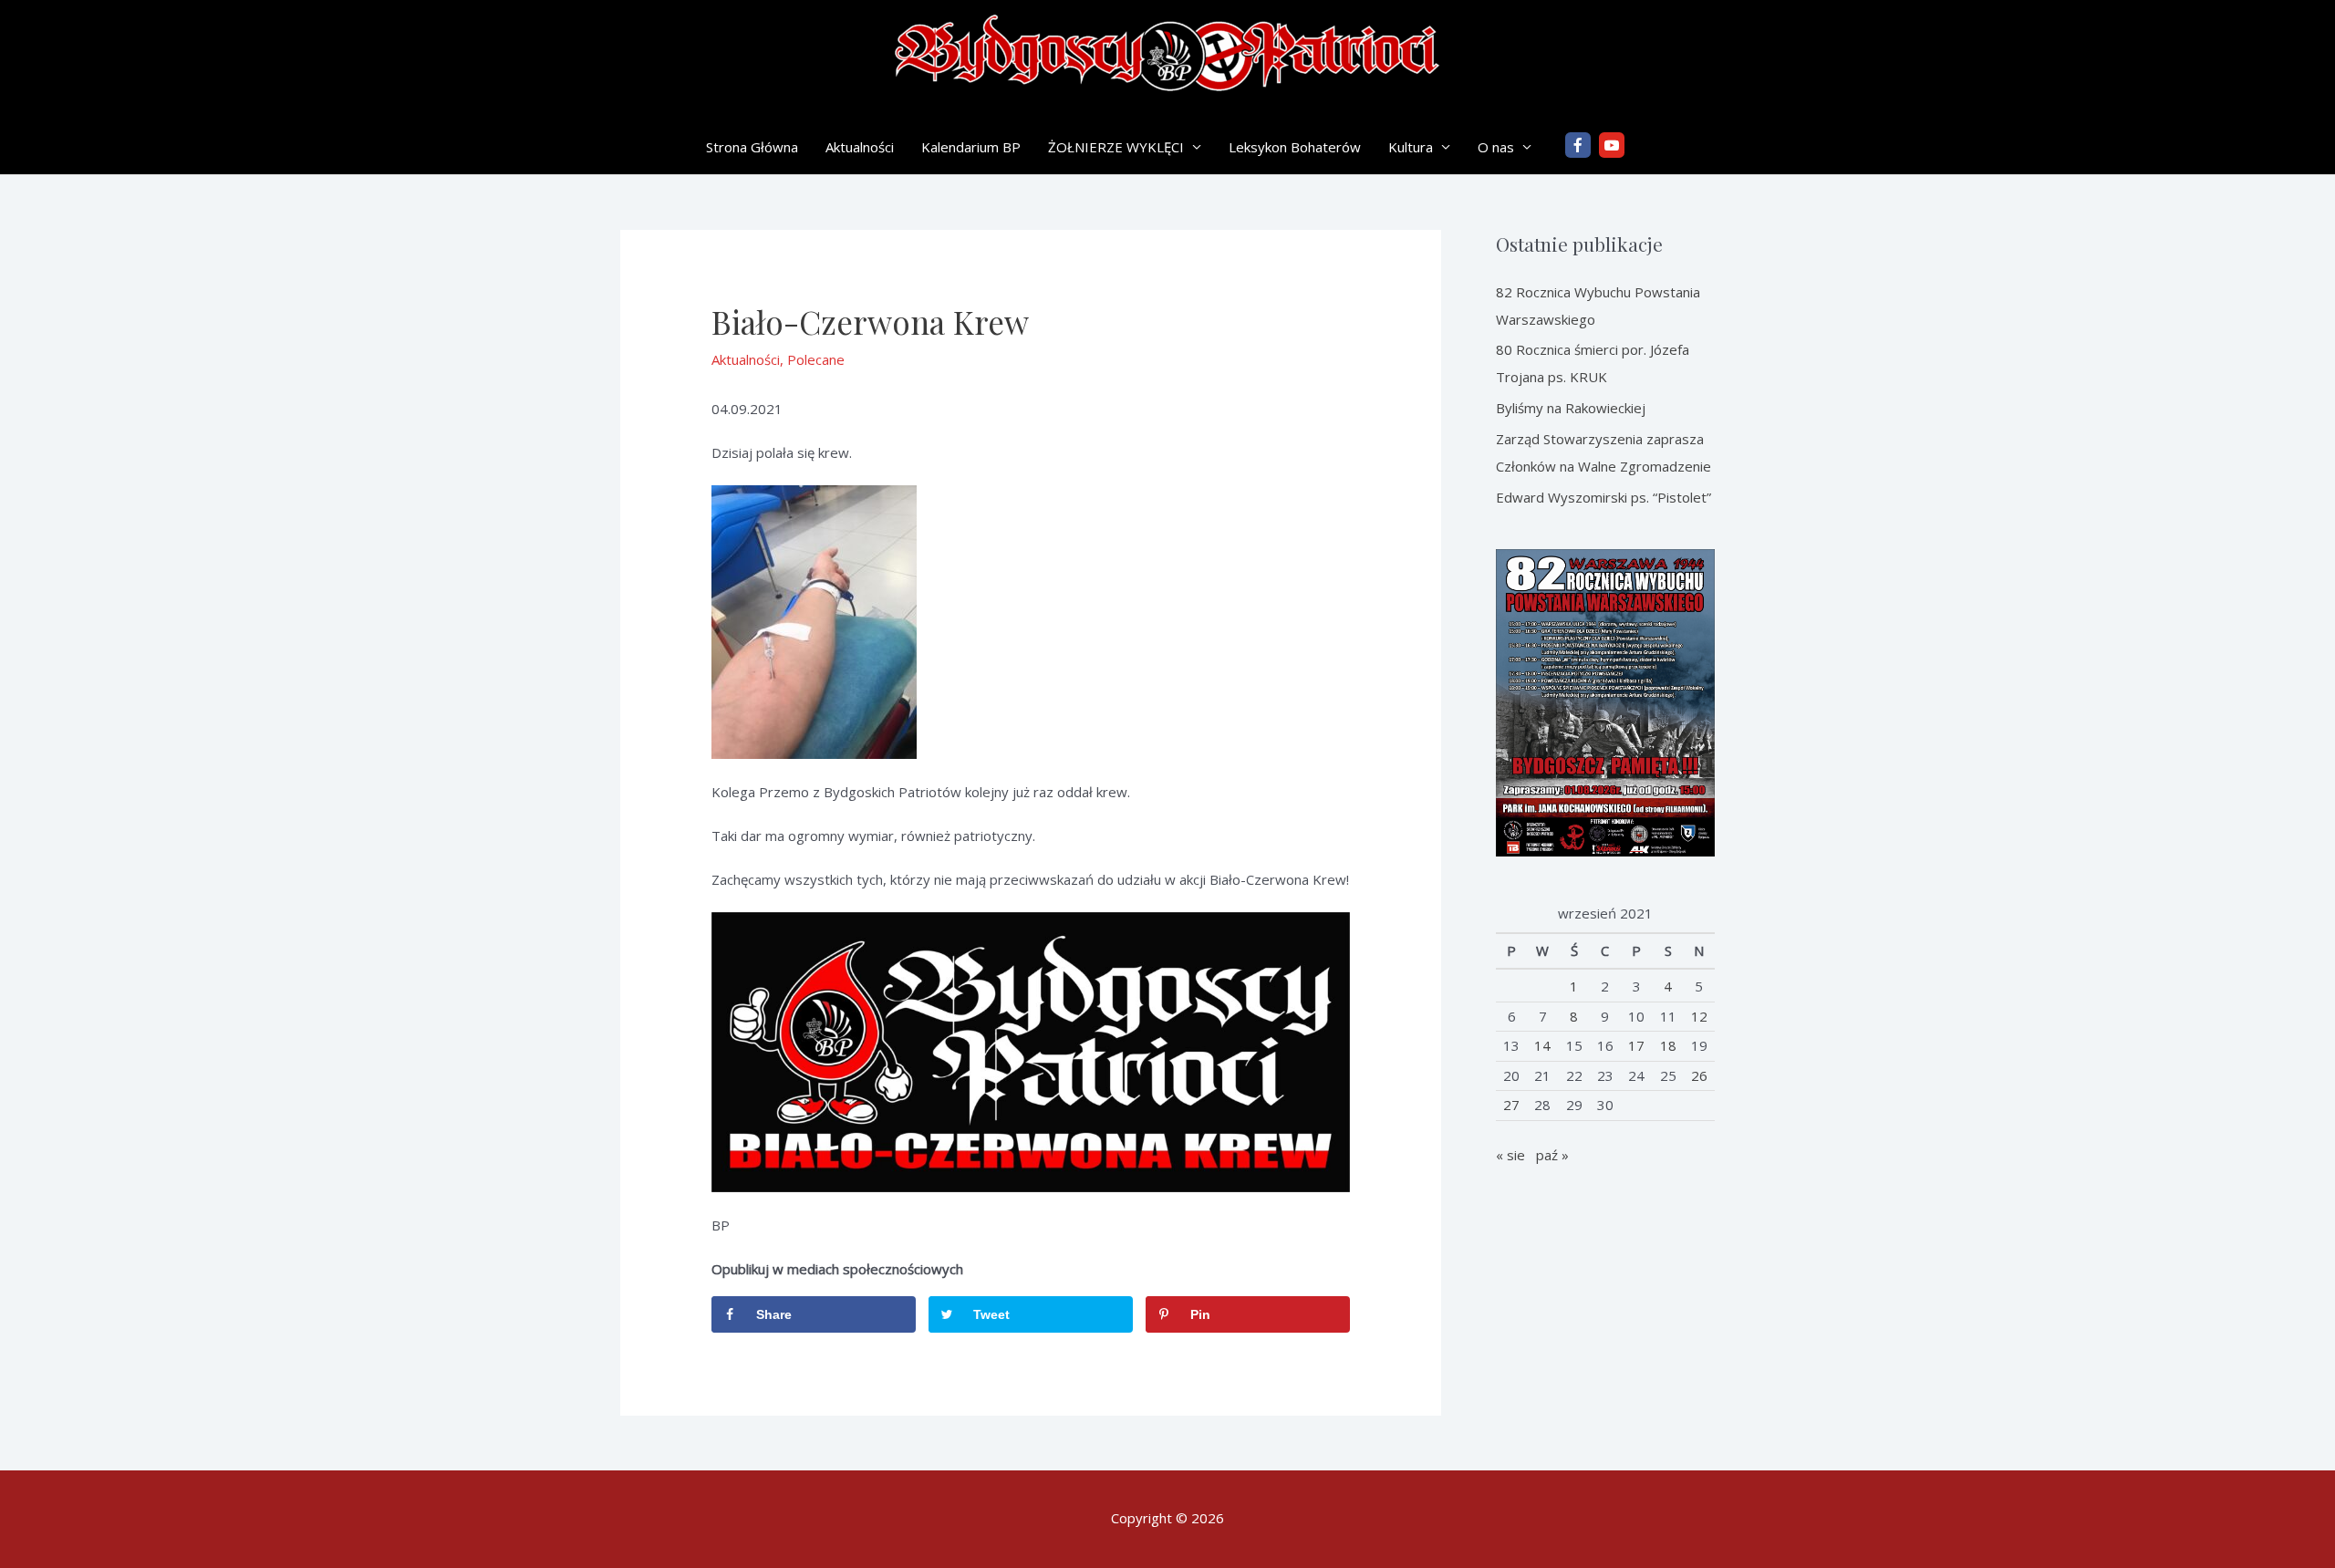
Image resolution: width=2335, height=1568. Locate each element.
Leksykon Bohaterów (1295, 147)
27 (1511, 1105)
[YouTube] (1612, 145)
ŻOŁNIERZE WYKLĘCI (1116, 147)
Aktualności (860, 147)
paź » (1552, 1155)
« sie (1510, 1155)
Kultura (1411, 147)
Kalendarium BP (971, 147)
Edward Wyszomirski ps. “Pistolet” (1603, 497)
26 (1699, 1075)
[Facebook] (1578, 145)
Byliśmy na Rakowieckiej (1571, 408)
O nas (1496, 147)
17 (1636, 1045)
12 (1699, 1016)
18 (1668, 1045)
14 (1542, 1045)
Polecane (816, 359)
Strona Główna (752, 147)
